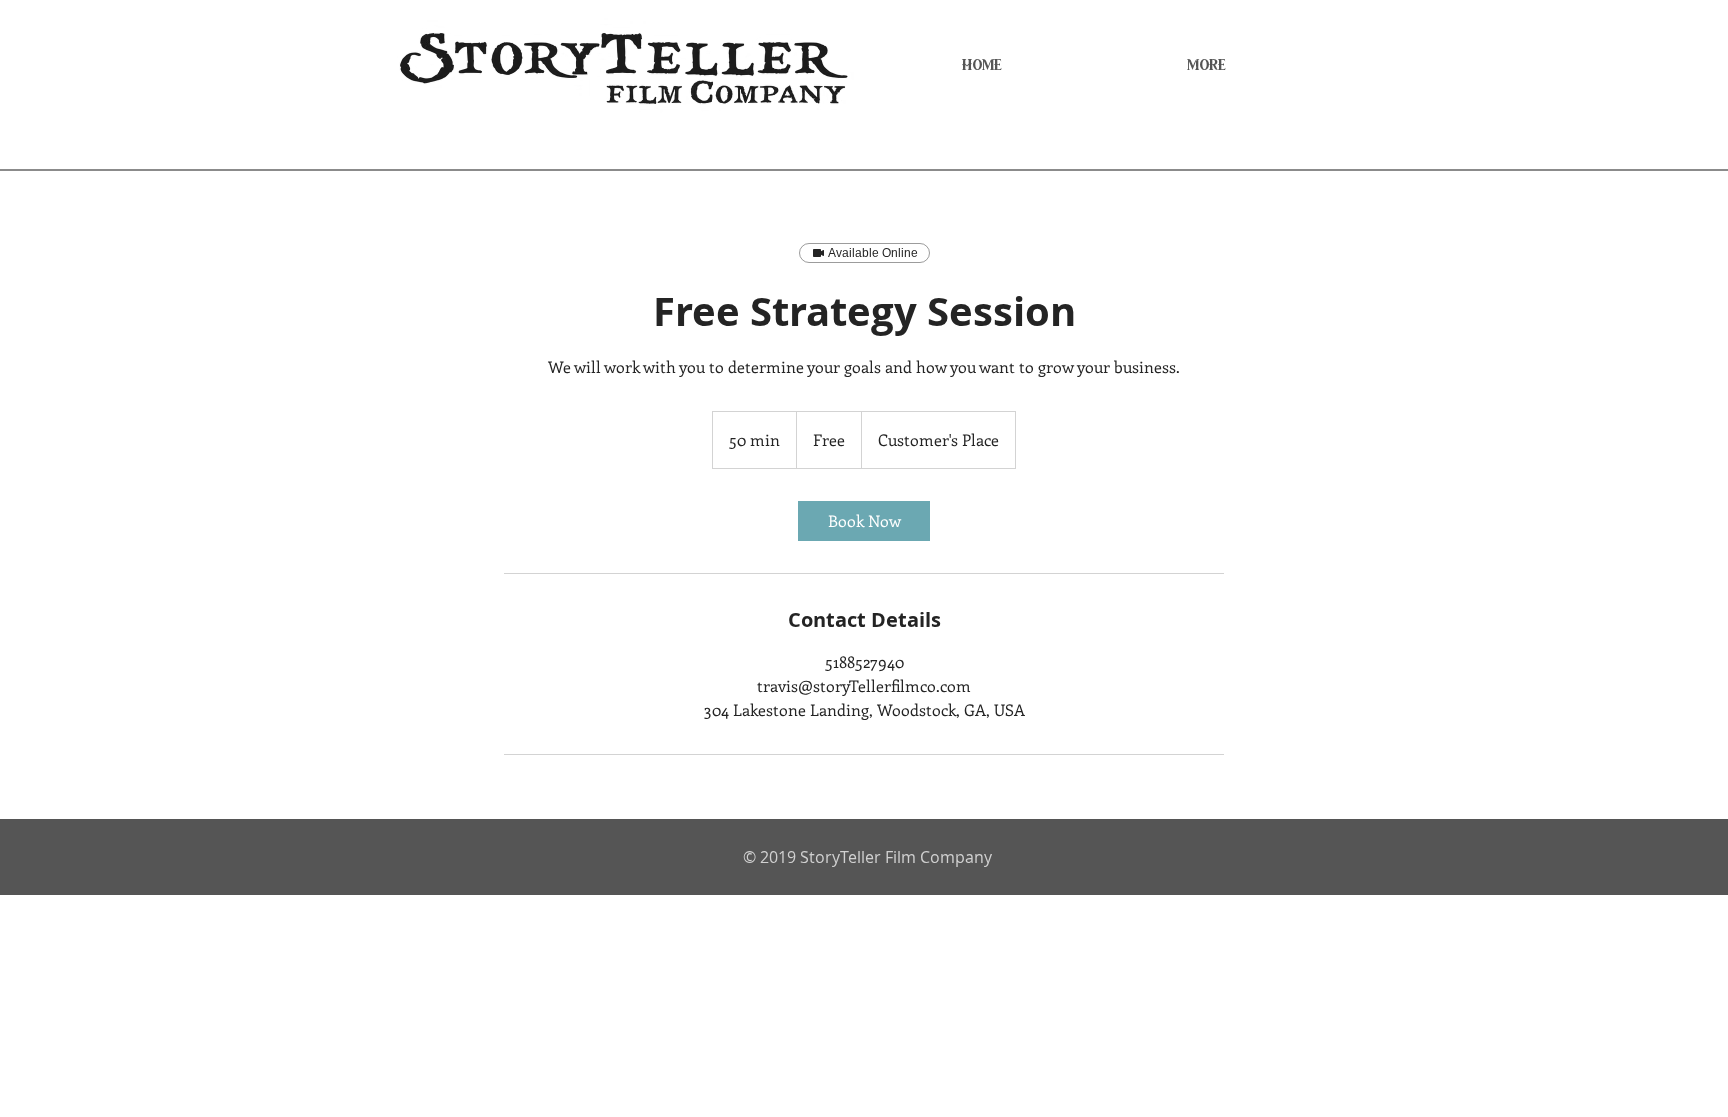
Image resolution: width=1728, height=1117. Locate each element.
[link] (864, 521)
